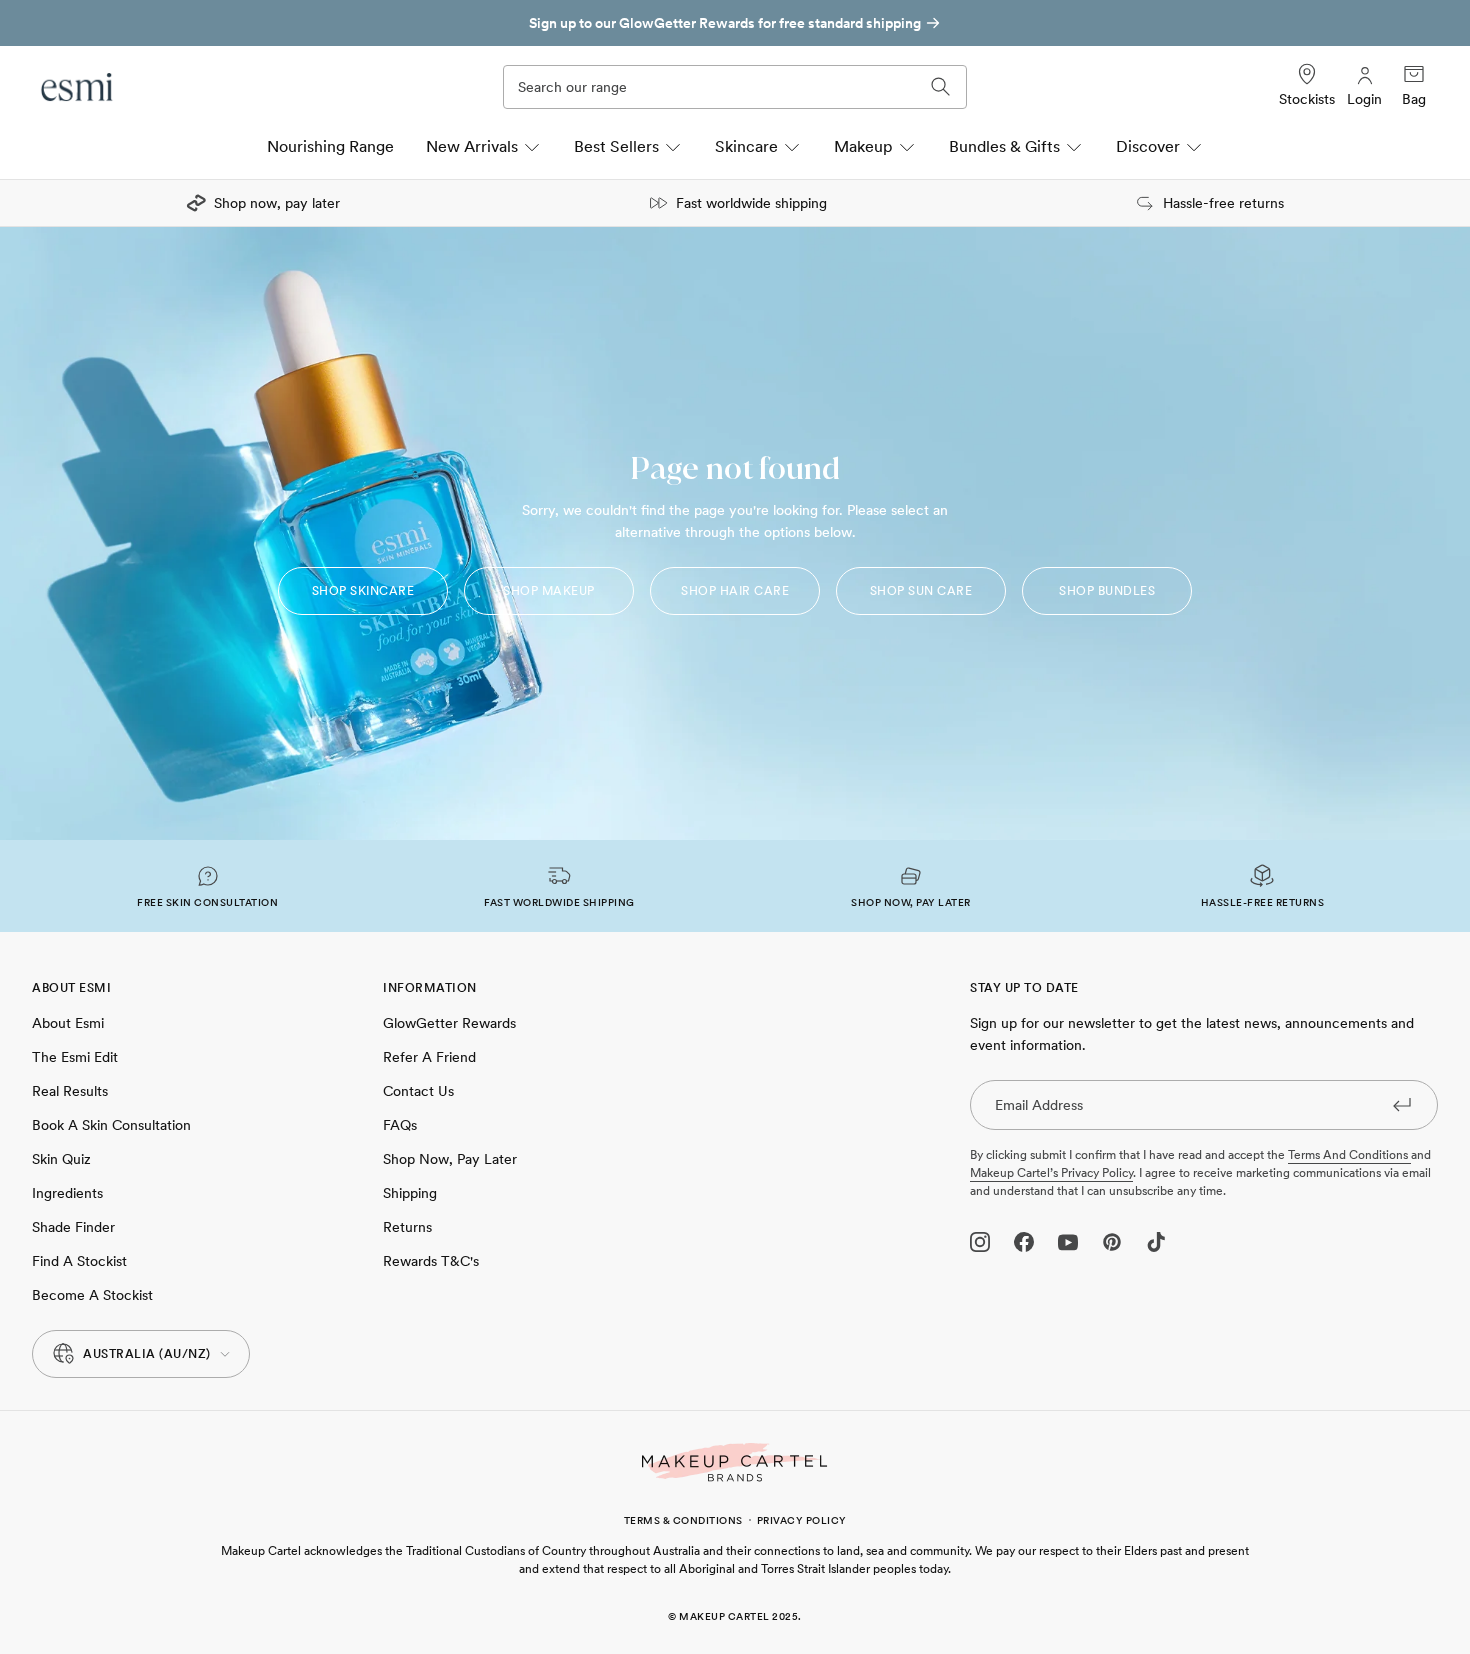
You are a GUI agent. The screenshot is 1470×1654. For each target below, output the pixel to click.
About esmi (68, 1023)
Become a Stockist (92, 1295)
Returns (407, 1227)
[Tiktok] (1156, 1242)
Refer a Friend (429, 1057)
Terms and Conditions (1349, 1155)
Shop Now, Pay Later (450, 1159)
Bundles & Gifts (1004, 146)
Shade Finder (73, 1227)
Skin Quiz (61, 1159)
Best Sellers (616, 146)
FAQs (400, 1125)
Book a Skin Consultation (111, 1125)
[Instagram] (980, 1242)
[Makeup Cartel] (735, 1462)
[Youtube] (1068, 1242)
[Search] (941, 87)
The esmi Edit (75, 1057)
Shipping (410, 1193)
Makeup (863, 146)
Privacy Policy (802, 1520)
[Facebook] (1024, 1242)
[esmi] (78, 87)
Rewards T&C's (431, 1261)
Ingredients (67, 1193)
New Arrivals (472, 146)
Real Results (70, 1091)
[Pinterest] (1112, 1242)
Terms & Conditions (683, 1520)
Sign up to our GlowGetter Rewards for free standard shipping (725, 23)
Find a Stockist (79, 1261)
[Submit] (1402, 1104)
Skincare (746, 146)
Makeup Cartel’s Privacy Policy (1051, 1173)
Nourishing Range (330, 146)
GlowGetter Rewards (449, 1023)
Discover (1148, 146)
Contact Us (418, 1091)
